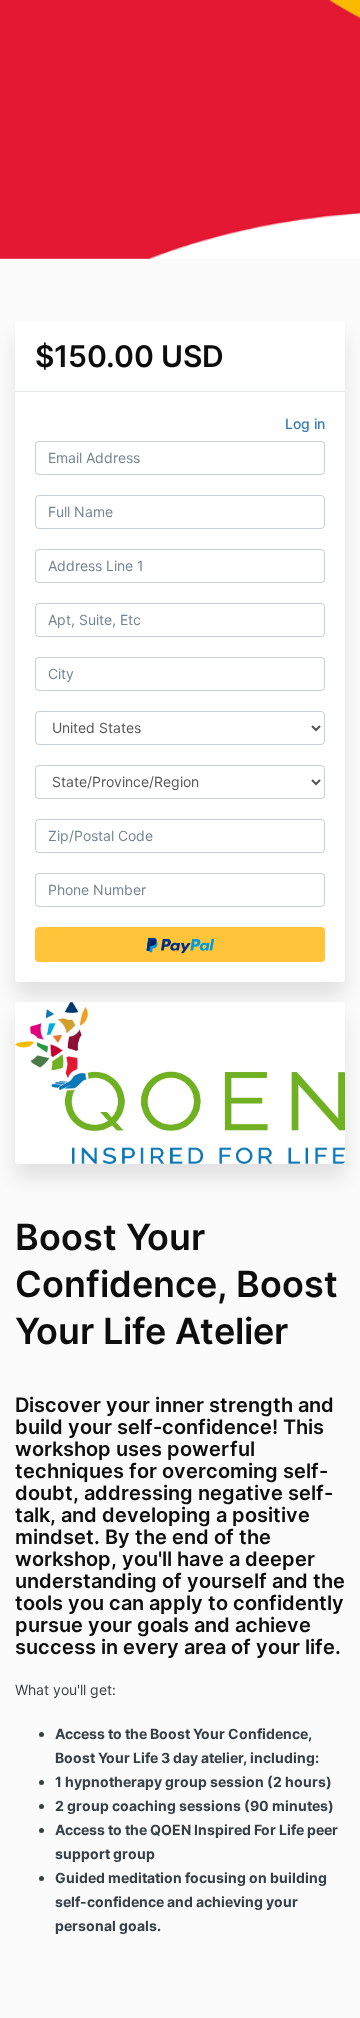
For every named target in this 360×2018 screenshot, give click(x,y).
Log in (305, 423)
